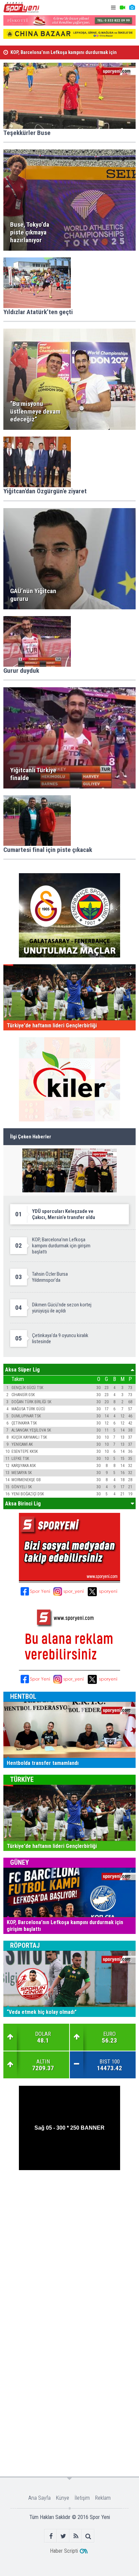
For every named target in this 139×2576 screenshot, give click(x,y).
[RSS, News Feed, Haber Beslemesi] (76, 2536)
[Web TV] (122, 8)
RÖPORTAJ (25, 1945)
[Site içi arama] (88, 2536)
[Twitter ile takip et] (63, 2536)
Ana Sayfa (39, 2498)
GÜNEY (20, 1862)
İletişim (82, 2498)
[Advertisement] (69, 2246)
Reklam (103, 2498)
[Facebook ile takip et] (51, 2536)
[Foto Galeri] (132, 8)
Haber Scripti (64, 2551)
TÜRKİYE (22, 1779)
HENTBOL (23, 1696)
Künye (63, 2498)
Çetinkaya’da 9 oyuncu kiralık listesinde (52, 52)
